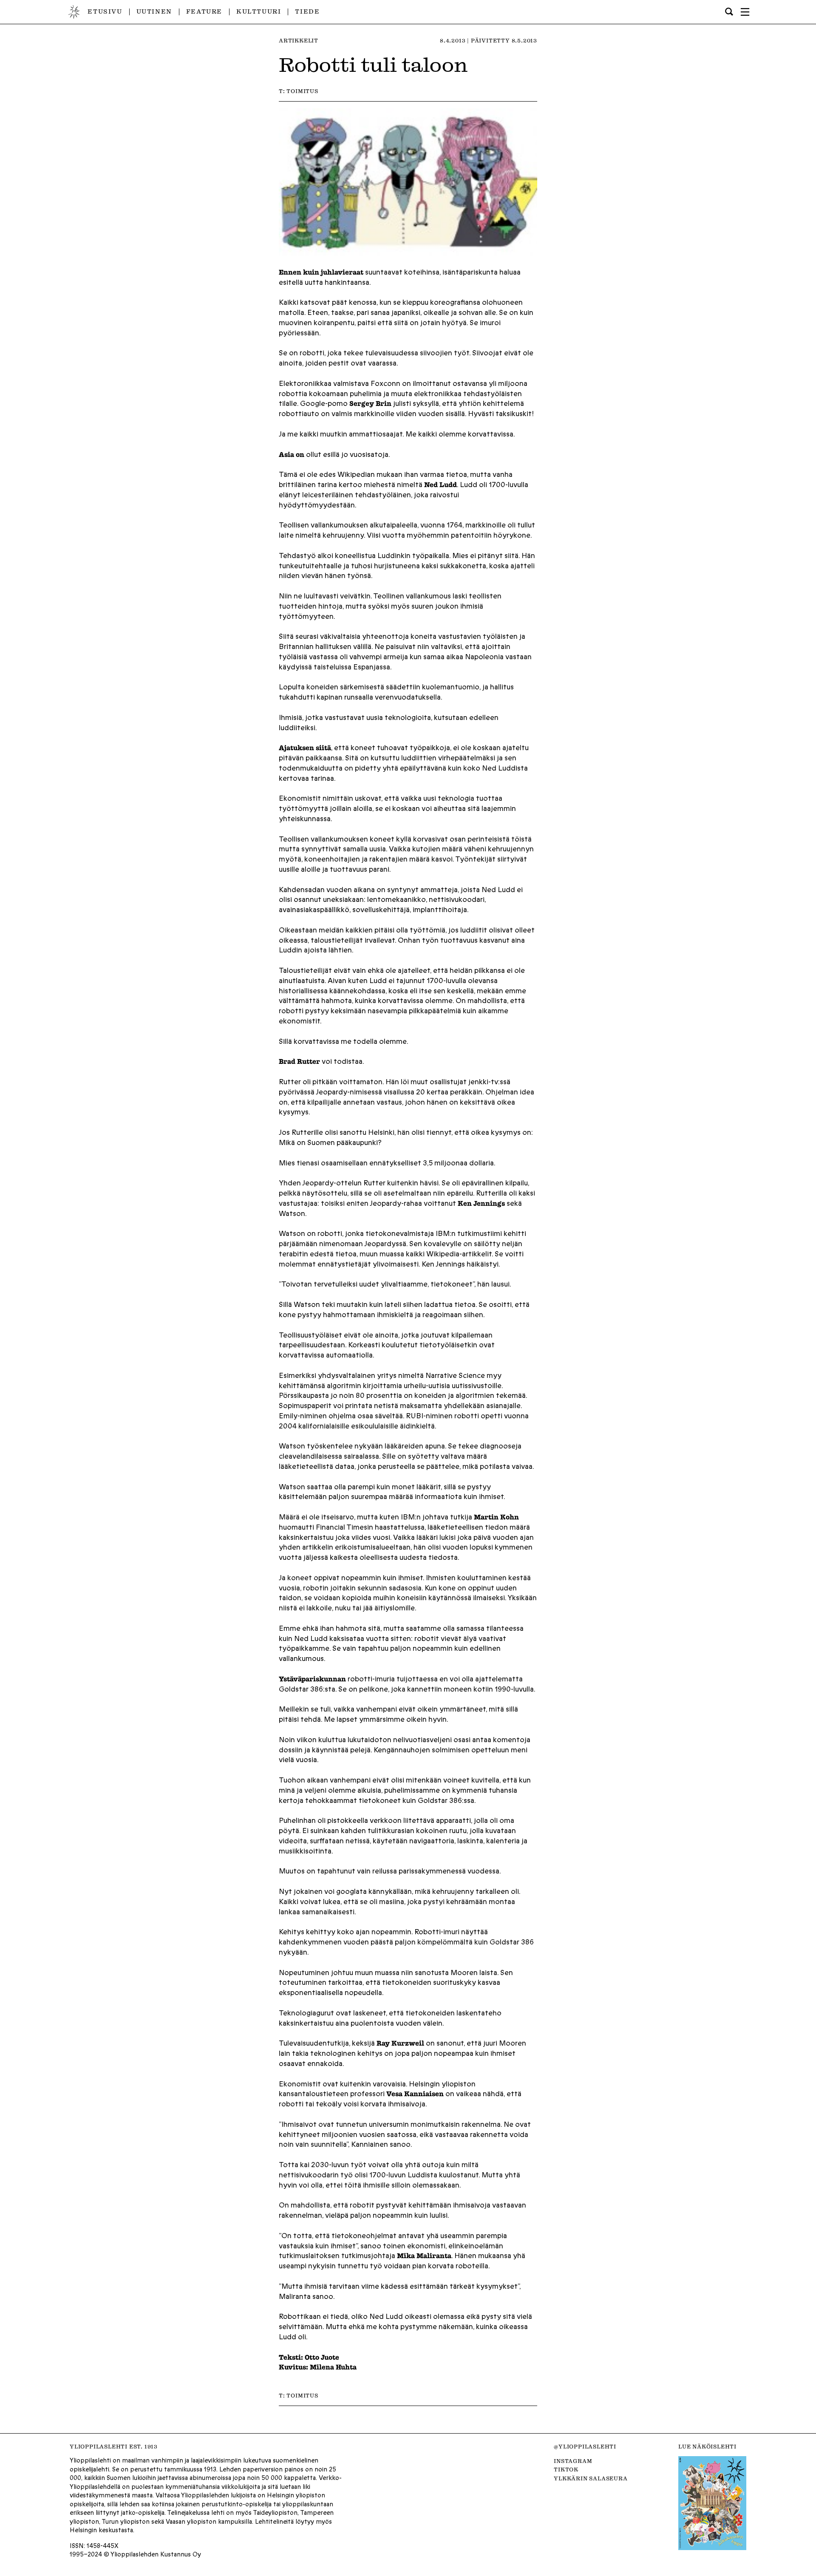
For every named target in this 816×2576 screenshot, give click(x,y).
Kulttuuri (259, 11)
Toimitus (302, 91)
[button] (745, 12)
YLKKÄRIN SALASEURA (591, 2478)
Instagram (573, 2461)
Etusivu (105, 11)
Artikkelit (299, 40)
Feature (204, 11)
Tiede (307, 11)
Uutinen (154, 11)
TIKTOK (566, 2469)
